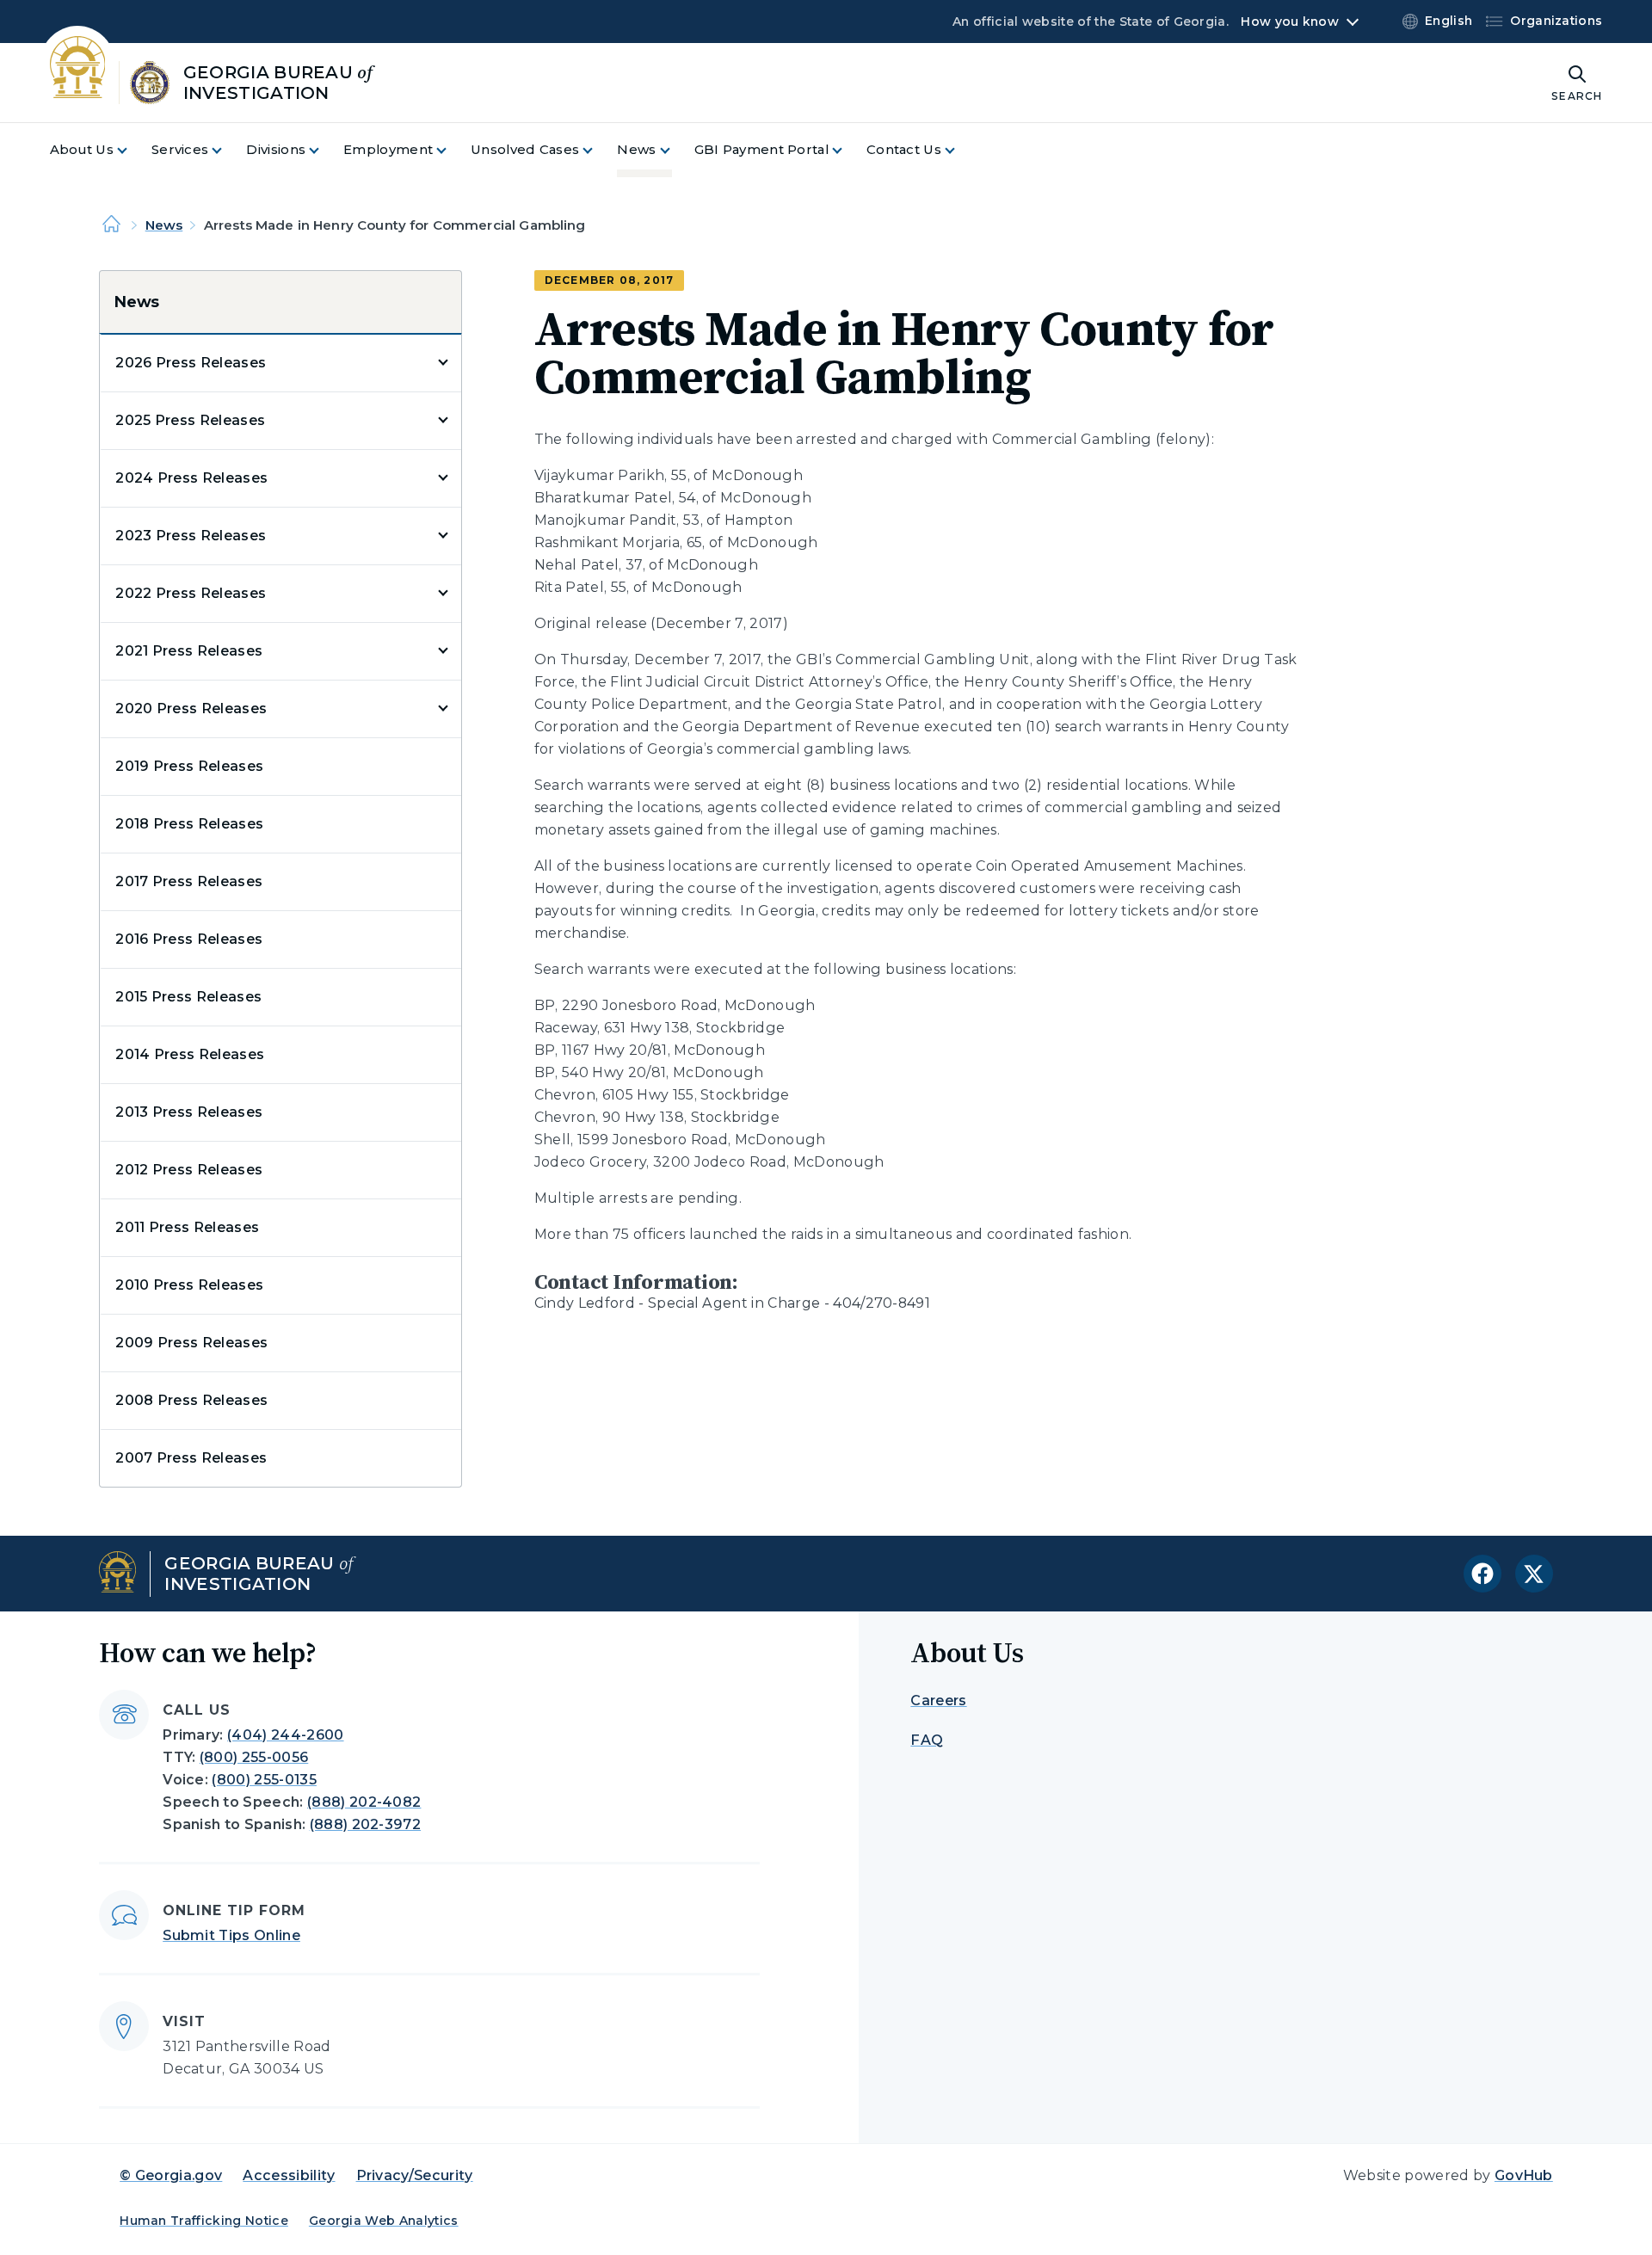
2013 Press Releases (189, 1112)
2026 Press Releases (191, 363)
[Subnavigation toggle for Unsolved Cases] (598, 150)
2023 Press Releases (191, 536)
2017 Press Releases (189, 881)
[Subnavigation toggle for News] (675, 150)
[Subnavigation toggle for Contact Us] (960, 150)
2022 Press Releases (191, 593)
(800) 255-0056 (254, 1757)
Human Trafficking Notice (204, 2221)
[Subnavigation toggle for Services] (227, 150)
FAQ (927, 1740)
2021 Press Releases (189, 651)
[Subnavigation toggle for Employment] (452, 150)
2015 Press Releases (188, 997)
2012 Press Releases (189, 1170)
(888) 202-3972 (365, 1824)
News (164, 225)
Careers (938, 1700)
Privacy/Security (415, 2175)
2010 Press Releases (189, 1285)
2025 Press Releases (190, 420)
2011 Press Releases (187, 1227)
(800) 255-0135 (264, 1780)
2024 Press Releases (191, 478)
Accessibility (289, 2175)
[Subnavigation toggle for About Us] (133, 150)
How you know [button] (1289, 22)
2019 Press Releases (189, 766)
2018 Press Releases (189, 824)
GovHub (1524, 2175)
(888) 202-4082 (364, 1802)
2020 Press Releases (191, 709)
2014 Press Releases (190, 1054)
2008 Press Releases (191, 1400)
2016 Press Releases (189, 939)
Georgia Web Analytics (384, 2221)
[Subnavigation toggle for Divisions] (324, 150)
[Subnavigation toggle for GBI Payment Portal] (848, 150)
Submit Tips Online (231, 1935)
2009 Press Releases (191, 1343)
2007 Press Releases (191, 1458)
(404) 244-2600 (285, 1735)
